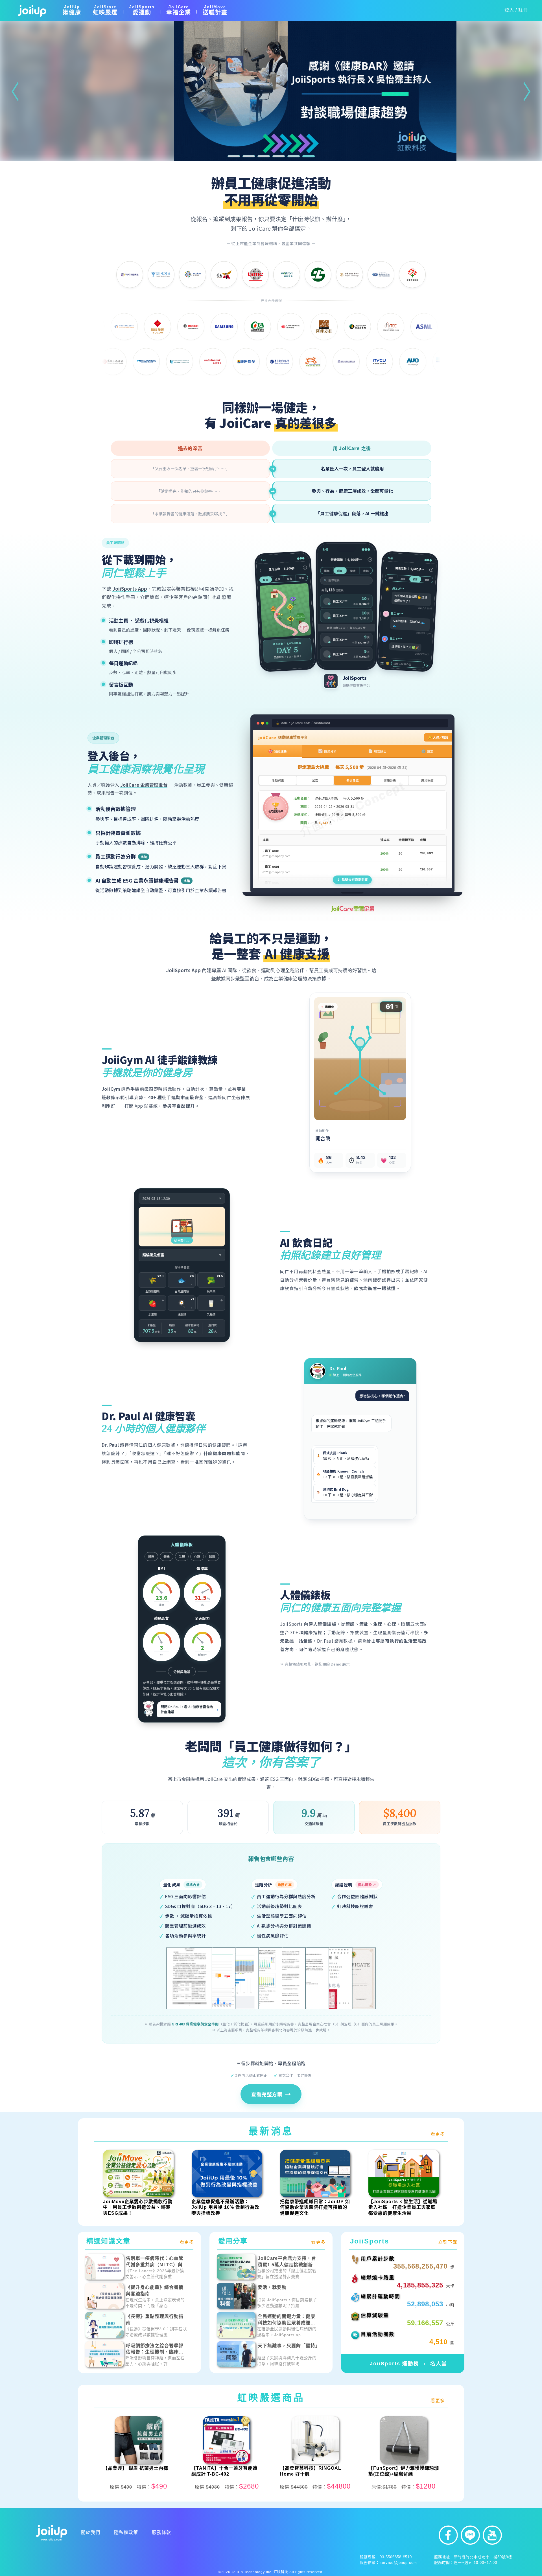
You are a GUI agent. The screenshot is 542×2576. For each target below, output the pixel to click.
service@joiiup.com (398, 2563)
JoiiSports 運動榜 (395, 2364)
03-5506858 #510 (396, 2557)
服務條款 (161, 2532)
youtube (492, 2535)
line (470, 2535)
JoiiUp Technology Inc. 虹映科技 (260, 2572)
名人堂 (439, 2364)
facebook (448, 2535)
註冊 (523, 10)
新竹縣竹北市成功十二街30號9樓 (483, 2557)
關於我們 (91, 2532)
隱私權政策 (126, 2532)
